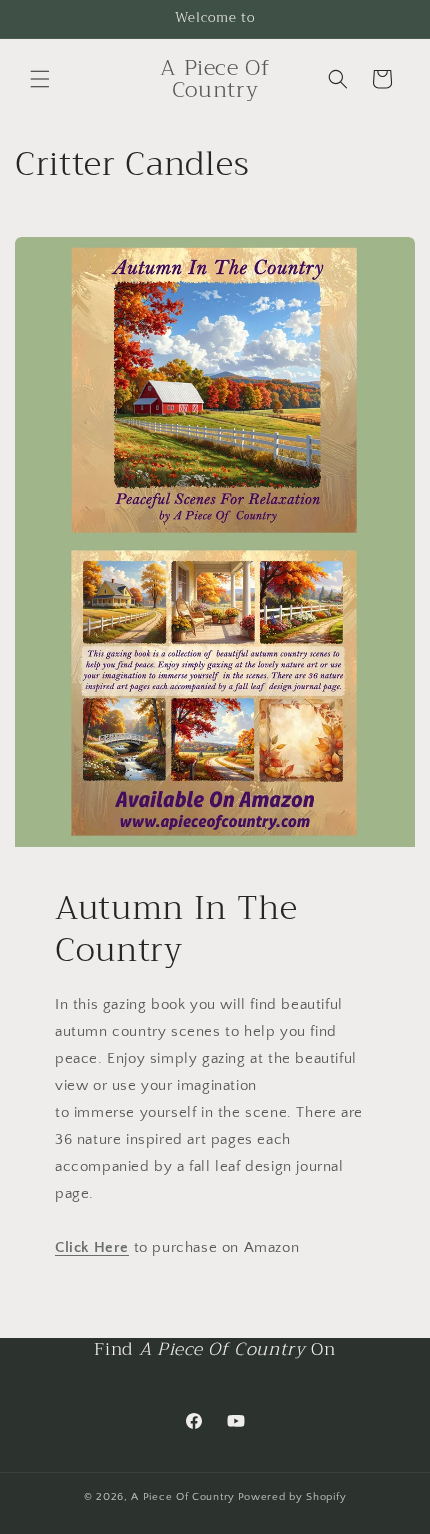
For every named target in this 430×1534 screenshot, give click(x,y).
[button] (40, 79)
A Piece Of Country (183, 1497)
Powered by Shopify (292, 1497)
